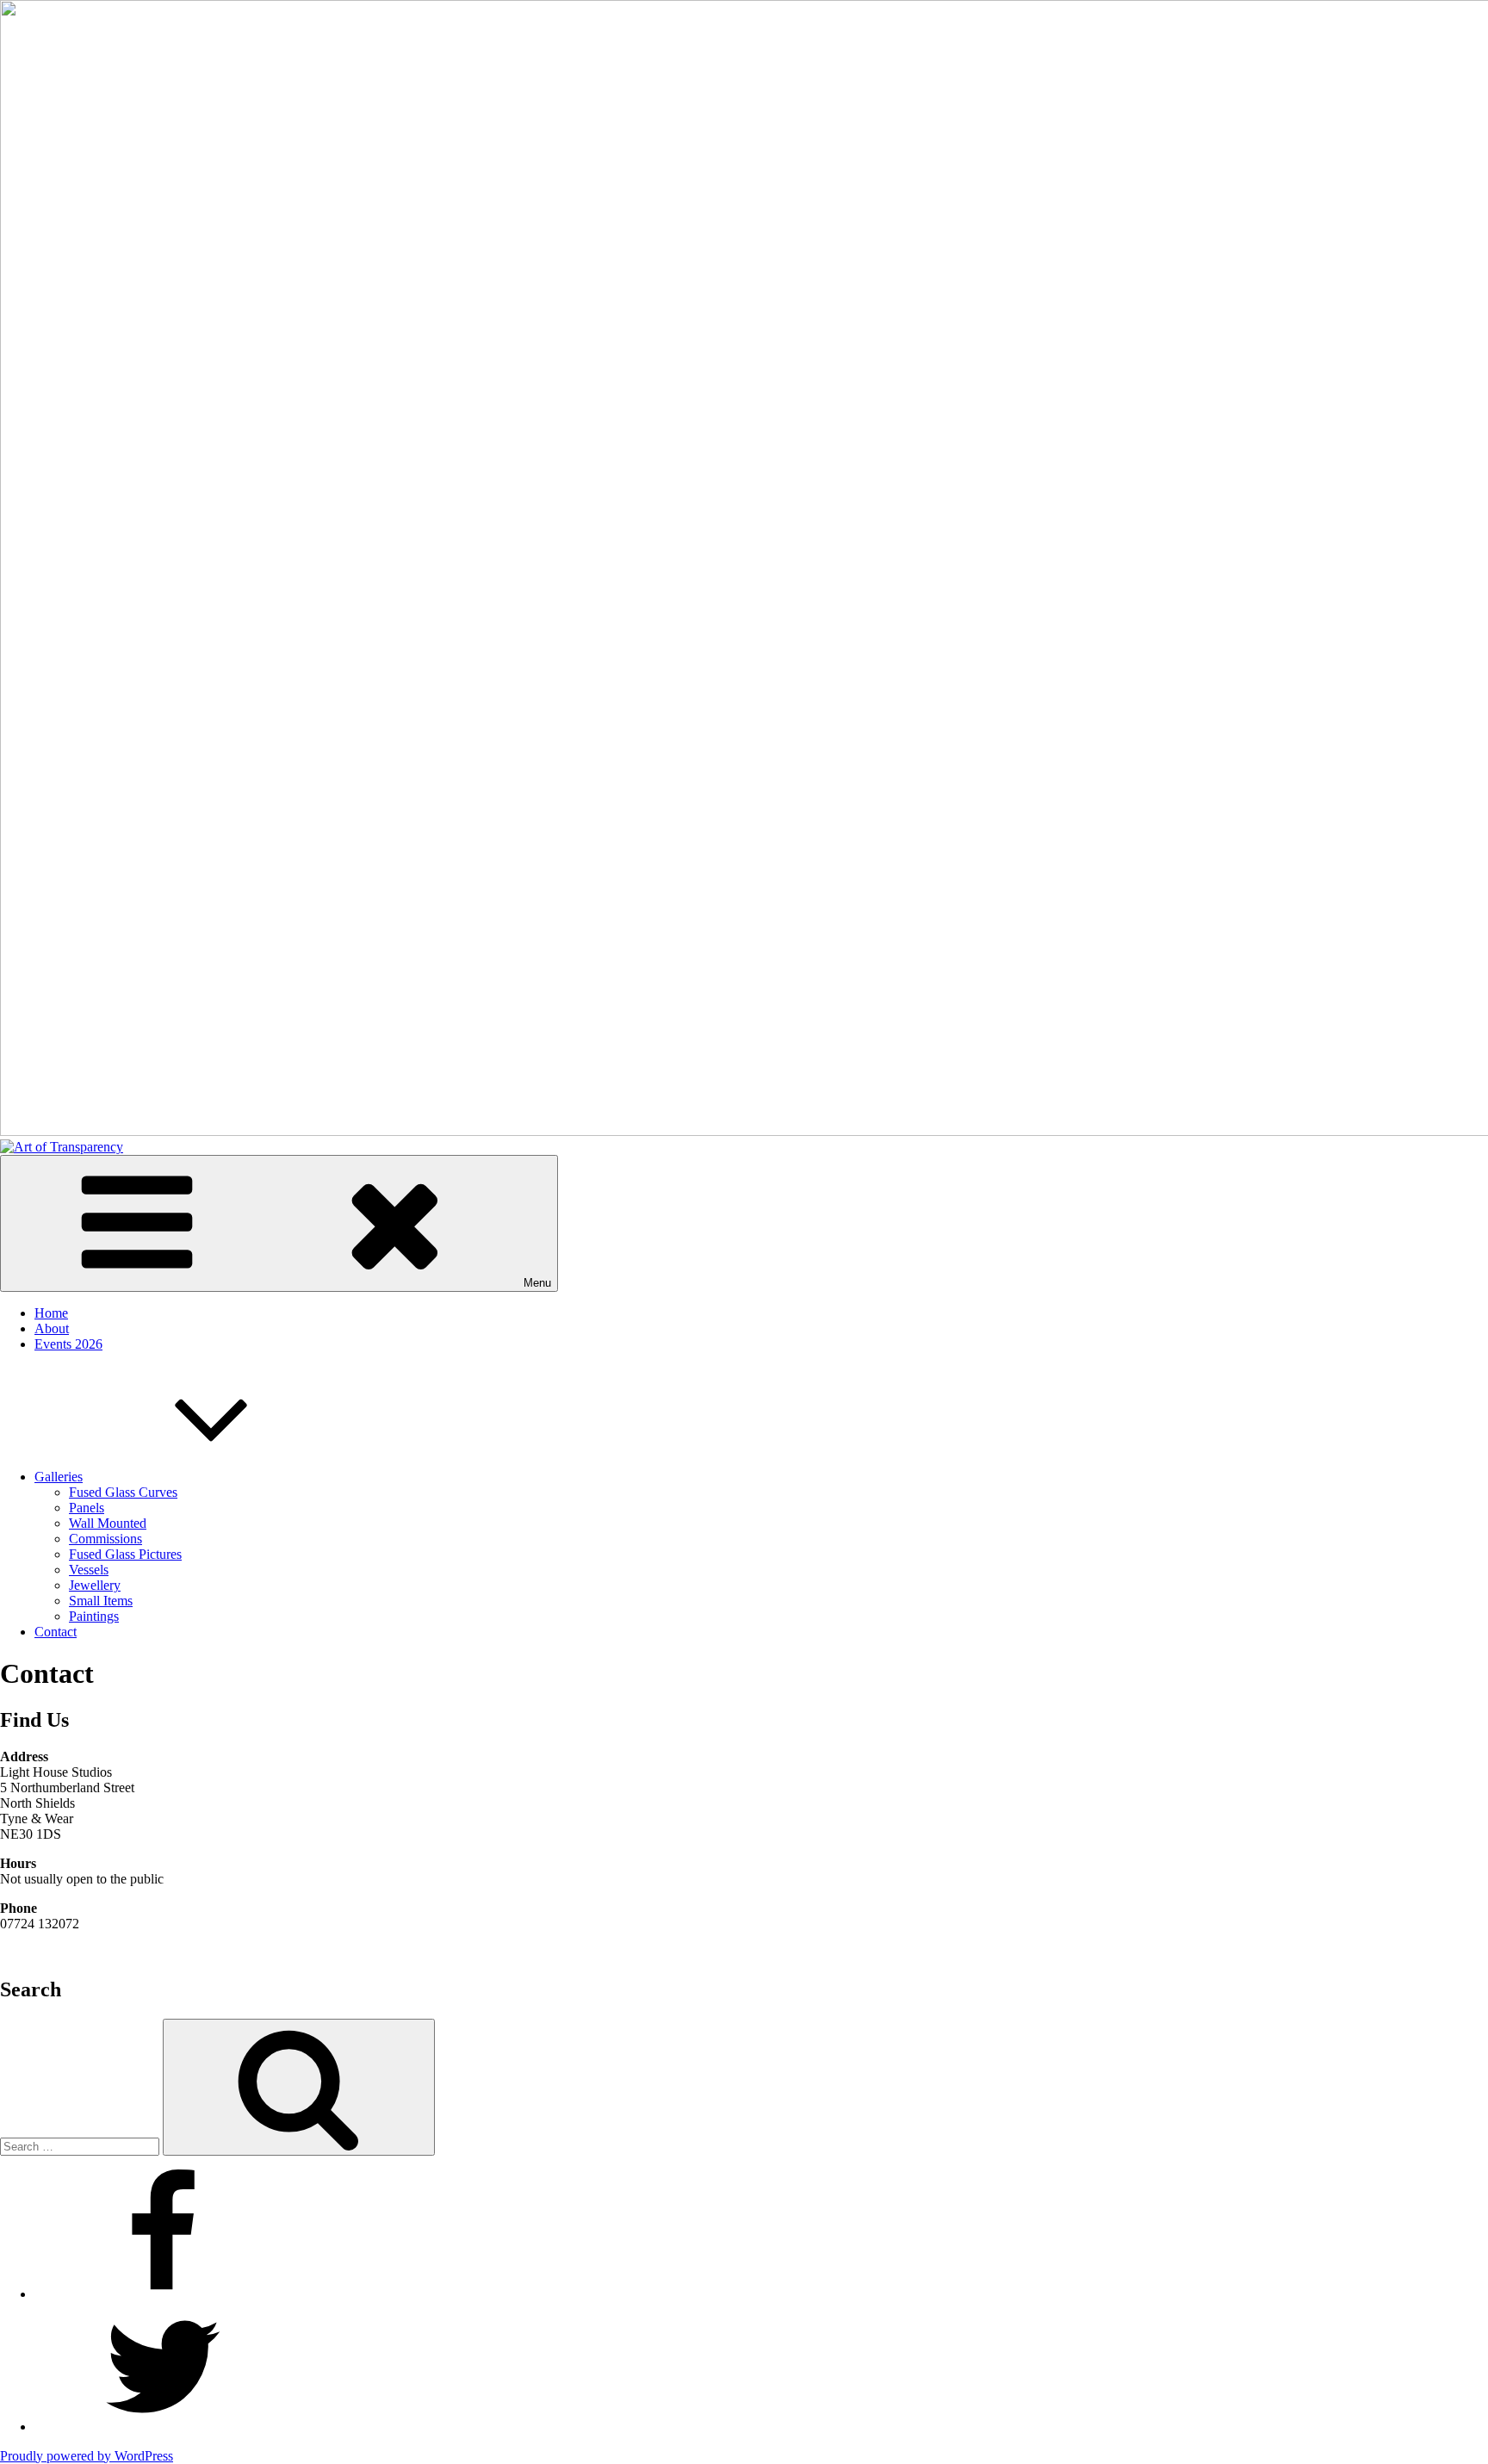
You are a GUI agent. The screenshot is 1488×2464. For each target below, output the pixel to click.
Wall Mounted (108, 1523)
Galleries (59, 1477)
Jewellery (95, 1585)
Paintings (94, 1616)
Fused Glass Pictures (125, 1554)
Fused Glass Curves (123, 1492)
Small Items (101, 1601)
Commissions (105, 1539)
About (52, 1328)
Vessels (89, 1570)
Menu (537, 1283)
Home (51, 1313)
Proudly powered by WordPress (87, 2456)
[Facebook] (164, 2294)
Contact (56, 1632)
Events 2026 (68, 1344)
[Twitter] (164, 2427)
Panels (87, 1508)
